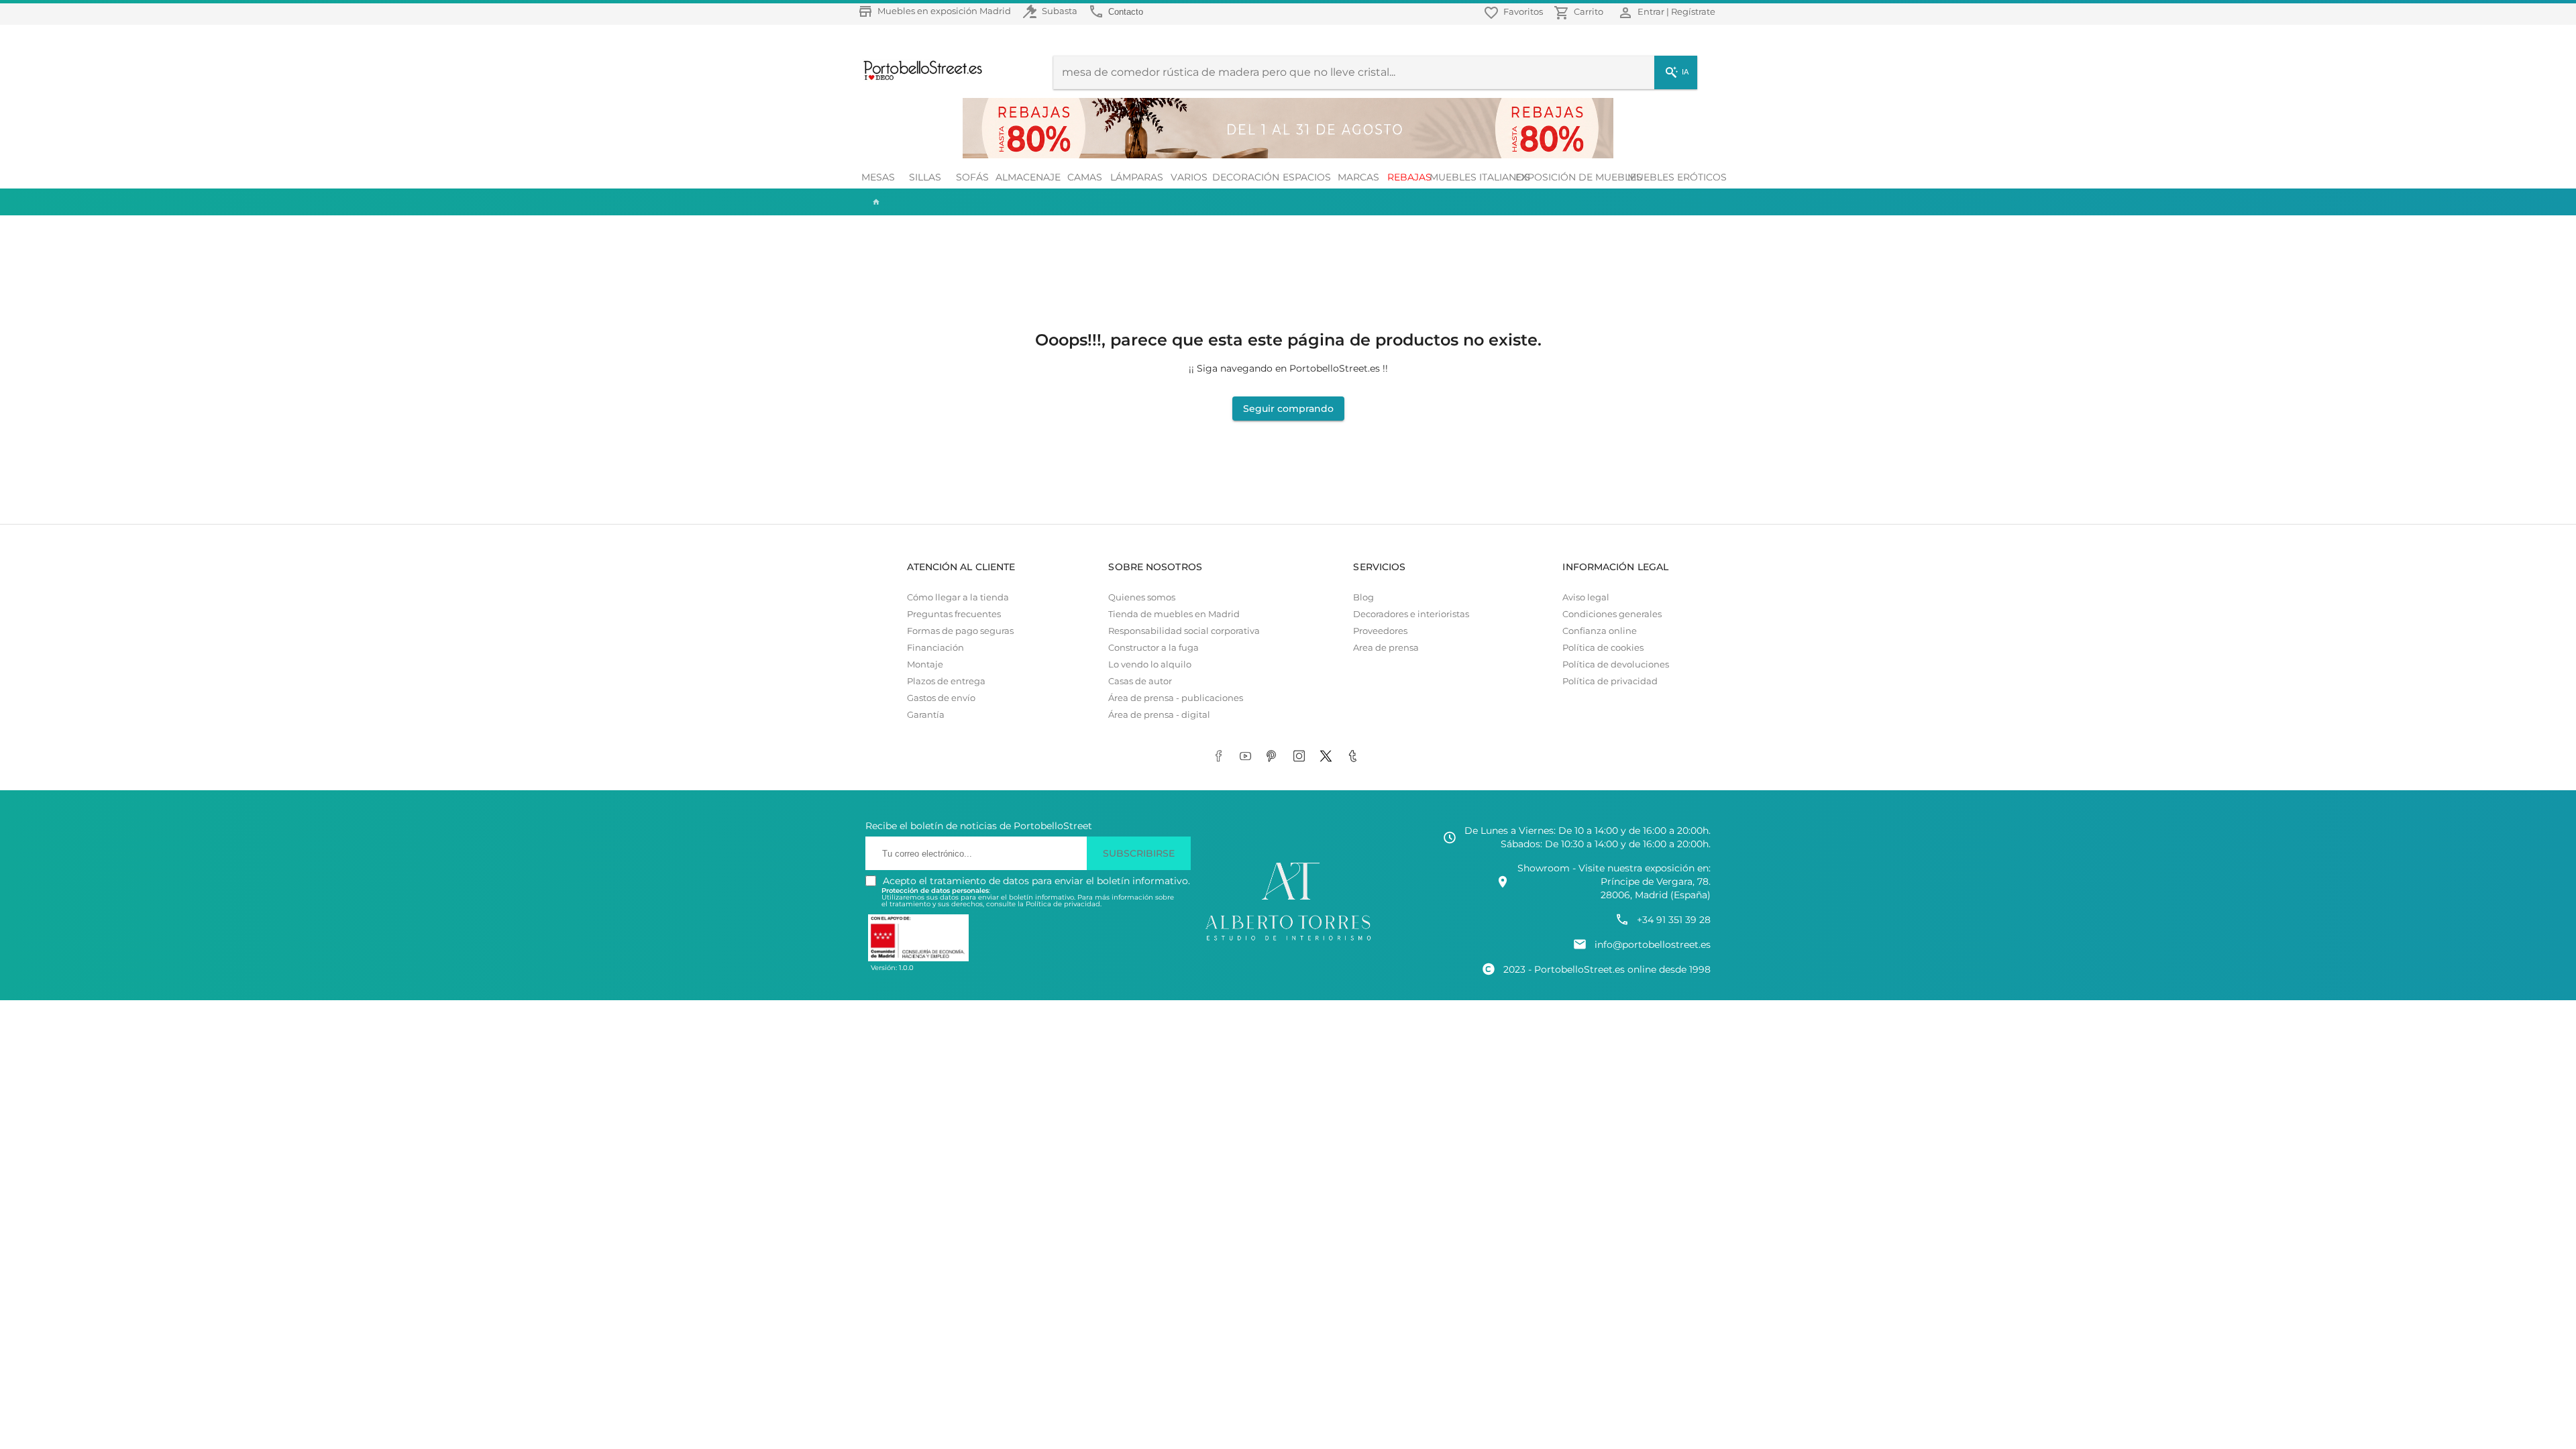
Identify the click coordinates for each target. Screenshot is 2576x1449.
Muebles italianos (1480, 177)
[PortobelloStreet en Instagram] (1301, 757)
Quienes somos (1142, 597)
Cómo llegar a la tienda (958, 597)
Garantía (926, 715)
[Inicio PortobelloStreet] (918, 78)
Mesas (878, 177)
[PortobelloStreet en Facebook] (1221, 757)
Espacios (1307, 177)
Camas (1085, 177)
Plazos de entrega (946, 681)
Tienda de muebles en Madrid (1174, 614)
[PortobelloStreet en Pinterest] (1275, 757)
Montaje (925, 664)
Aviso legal (1586, 597)
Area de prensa (1386, 648)
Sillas (925, 177)
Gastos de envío (941, 698)
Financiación (935, 648)
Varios (1189, 177)
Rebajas (1409, 177)
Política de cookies (1603, 648)
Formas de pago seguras (960, 631)
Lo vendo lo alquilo (1150, 664)
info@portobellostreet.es (1653, 945)
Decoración (1246, 177)
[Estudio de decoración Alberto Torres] (1288, 941)
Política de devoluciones (1616, 664)
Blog (1363, 597)
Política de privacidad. (1064, 904)
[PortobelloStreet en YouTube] (1248, 757)
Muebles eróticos (1677, 177)
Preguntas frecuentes (954, 614)
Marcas (1358, 177)
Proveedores (1380, 631)
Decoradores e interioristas (1411, 614)
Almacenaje (1028, 177)
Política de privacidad (1610, 681)
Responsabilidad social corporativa (1184, 631)
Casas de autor (1140, 681)
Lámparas (1137, 177)
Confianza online (1600, 631)
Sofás (972, 177)
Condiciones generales (1612, 614)
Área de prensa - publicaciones (1176, 698)
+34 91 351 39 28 (1674, 920)
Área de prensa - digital (1159, 715)
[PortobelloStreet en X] (1328, 757)
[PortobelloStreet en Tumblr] (1355, 757)
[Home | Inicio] (875, 202)
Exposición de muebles (1578, 177)
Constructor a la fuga (1153, 648)
